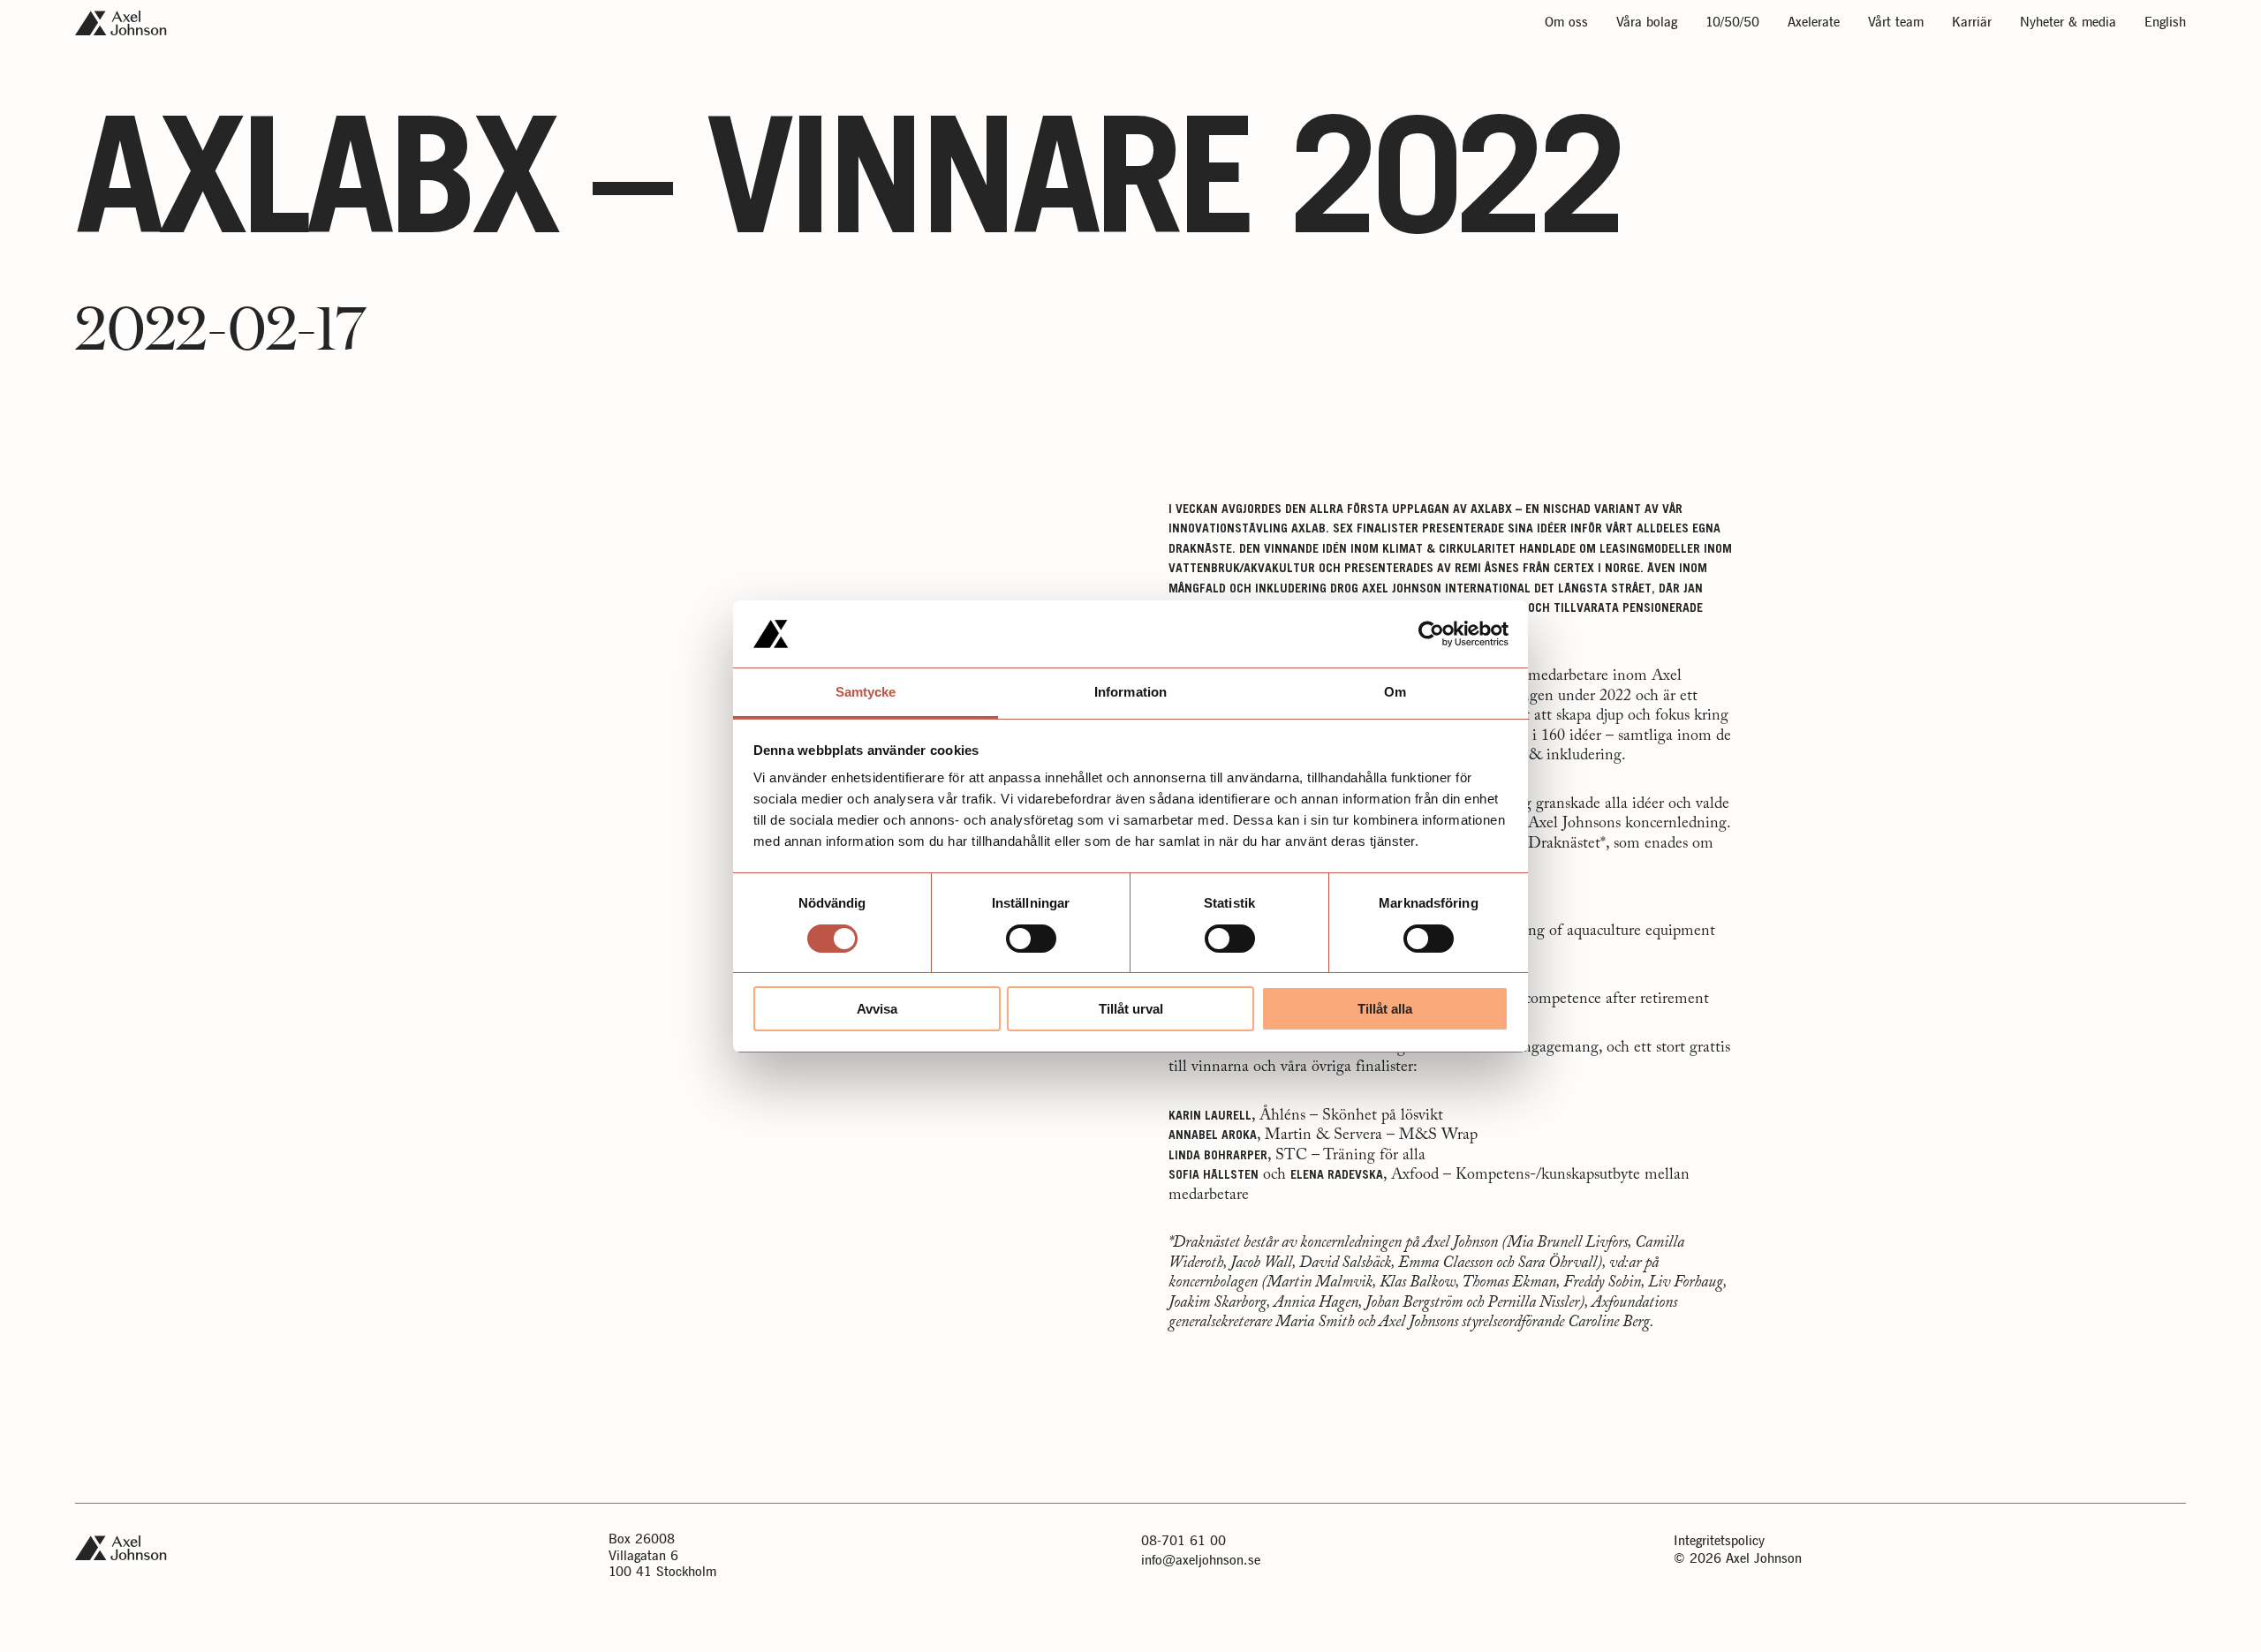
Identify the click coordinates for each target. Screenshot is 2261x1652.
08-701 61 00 (1183, 1541)
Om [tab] (1395, 692)
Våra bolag (1647, 23)
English (2165, 23)
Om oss (1566, 23)
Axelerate (1814, 23)
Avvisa (877, 1009)
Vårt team (1896, 23)
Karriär (1972, 23)
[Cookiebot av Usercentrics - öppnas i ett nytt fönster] (1431, 634)
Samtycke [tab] (866, 692)
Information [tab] (1130, 692)
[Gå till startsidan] (121, 23)
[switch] (1031, 939)
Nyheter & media (2068, 23)
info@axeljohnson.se (1201, 1561)
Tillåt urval (1131, 1009)
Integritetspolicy (1719, 1541)
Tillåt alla (1385, 1009)
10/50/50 (1732, 23)
